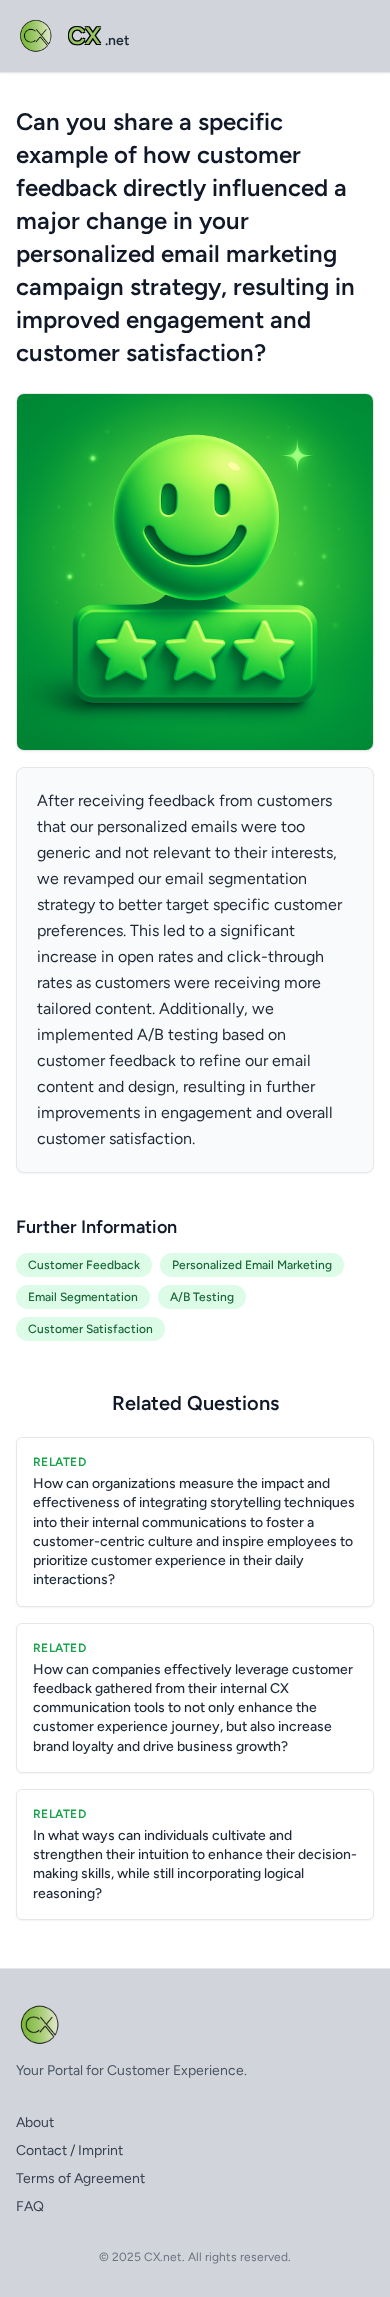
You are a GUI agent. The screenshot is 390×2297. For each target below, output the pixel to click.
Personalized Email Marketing (252, 1265)
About (35, 2122)
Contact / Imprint (69, 2150)
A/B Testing (202, 1297)
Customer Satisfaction (90, 1329)
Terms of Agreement (80, 2178)
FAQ (30, 2206)
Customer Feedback (84, 1265)
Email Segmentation (83, 1297)
